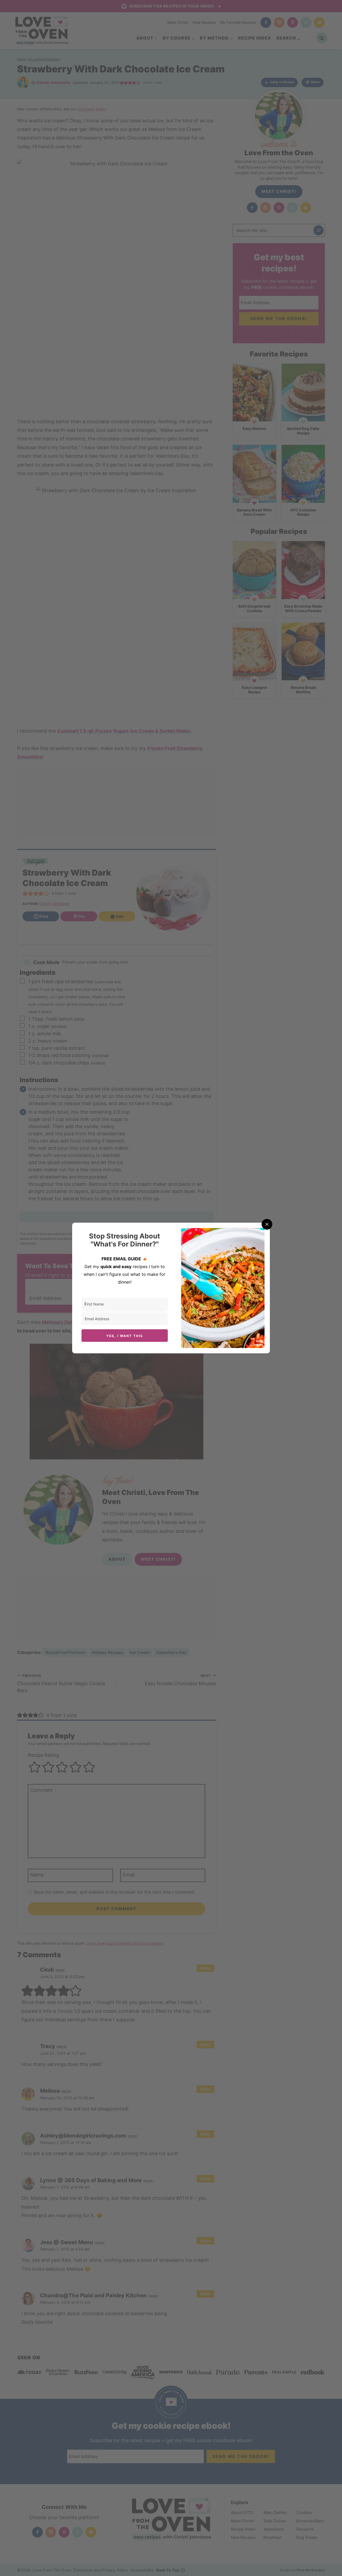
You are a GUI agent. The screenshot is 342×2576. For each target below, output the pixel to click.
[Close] (267, 1224)
